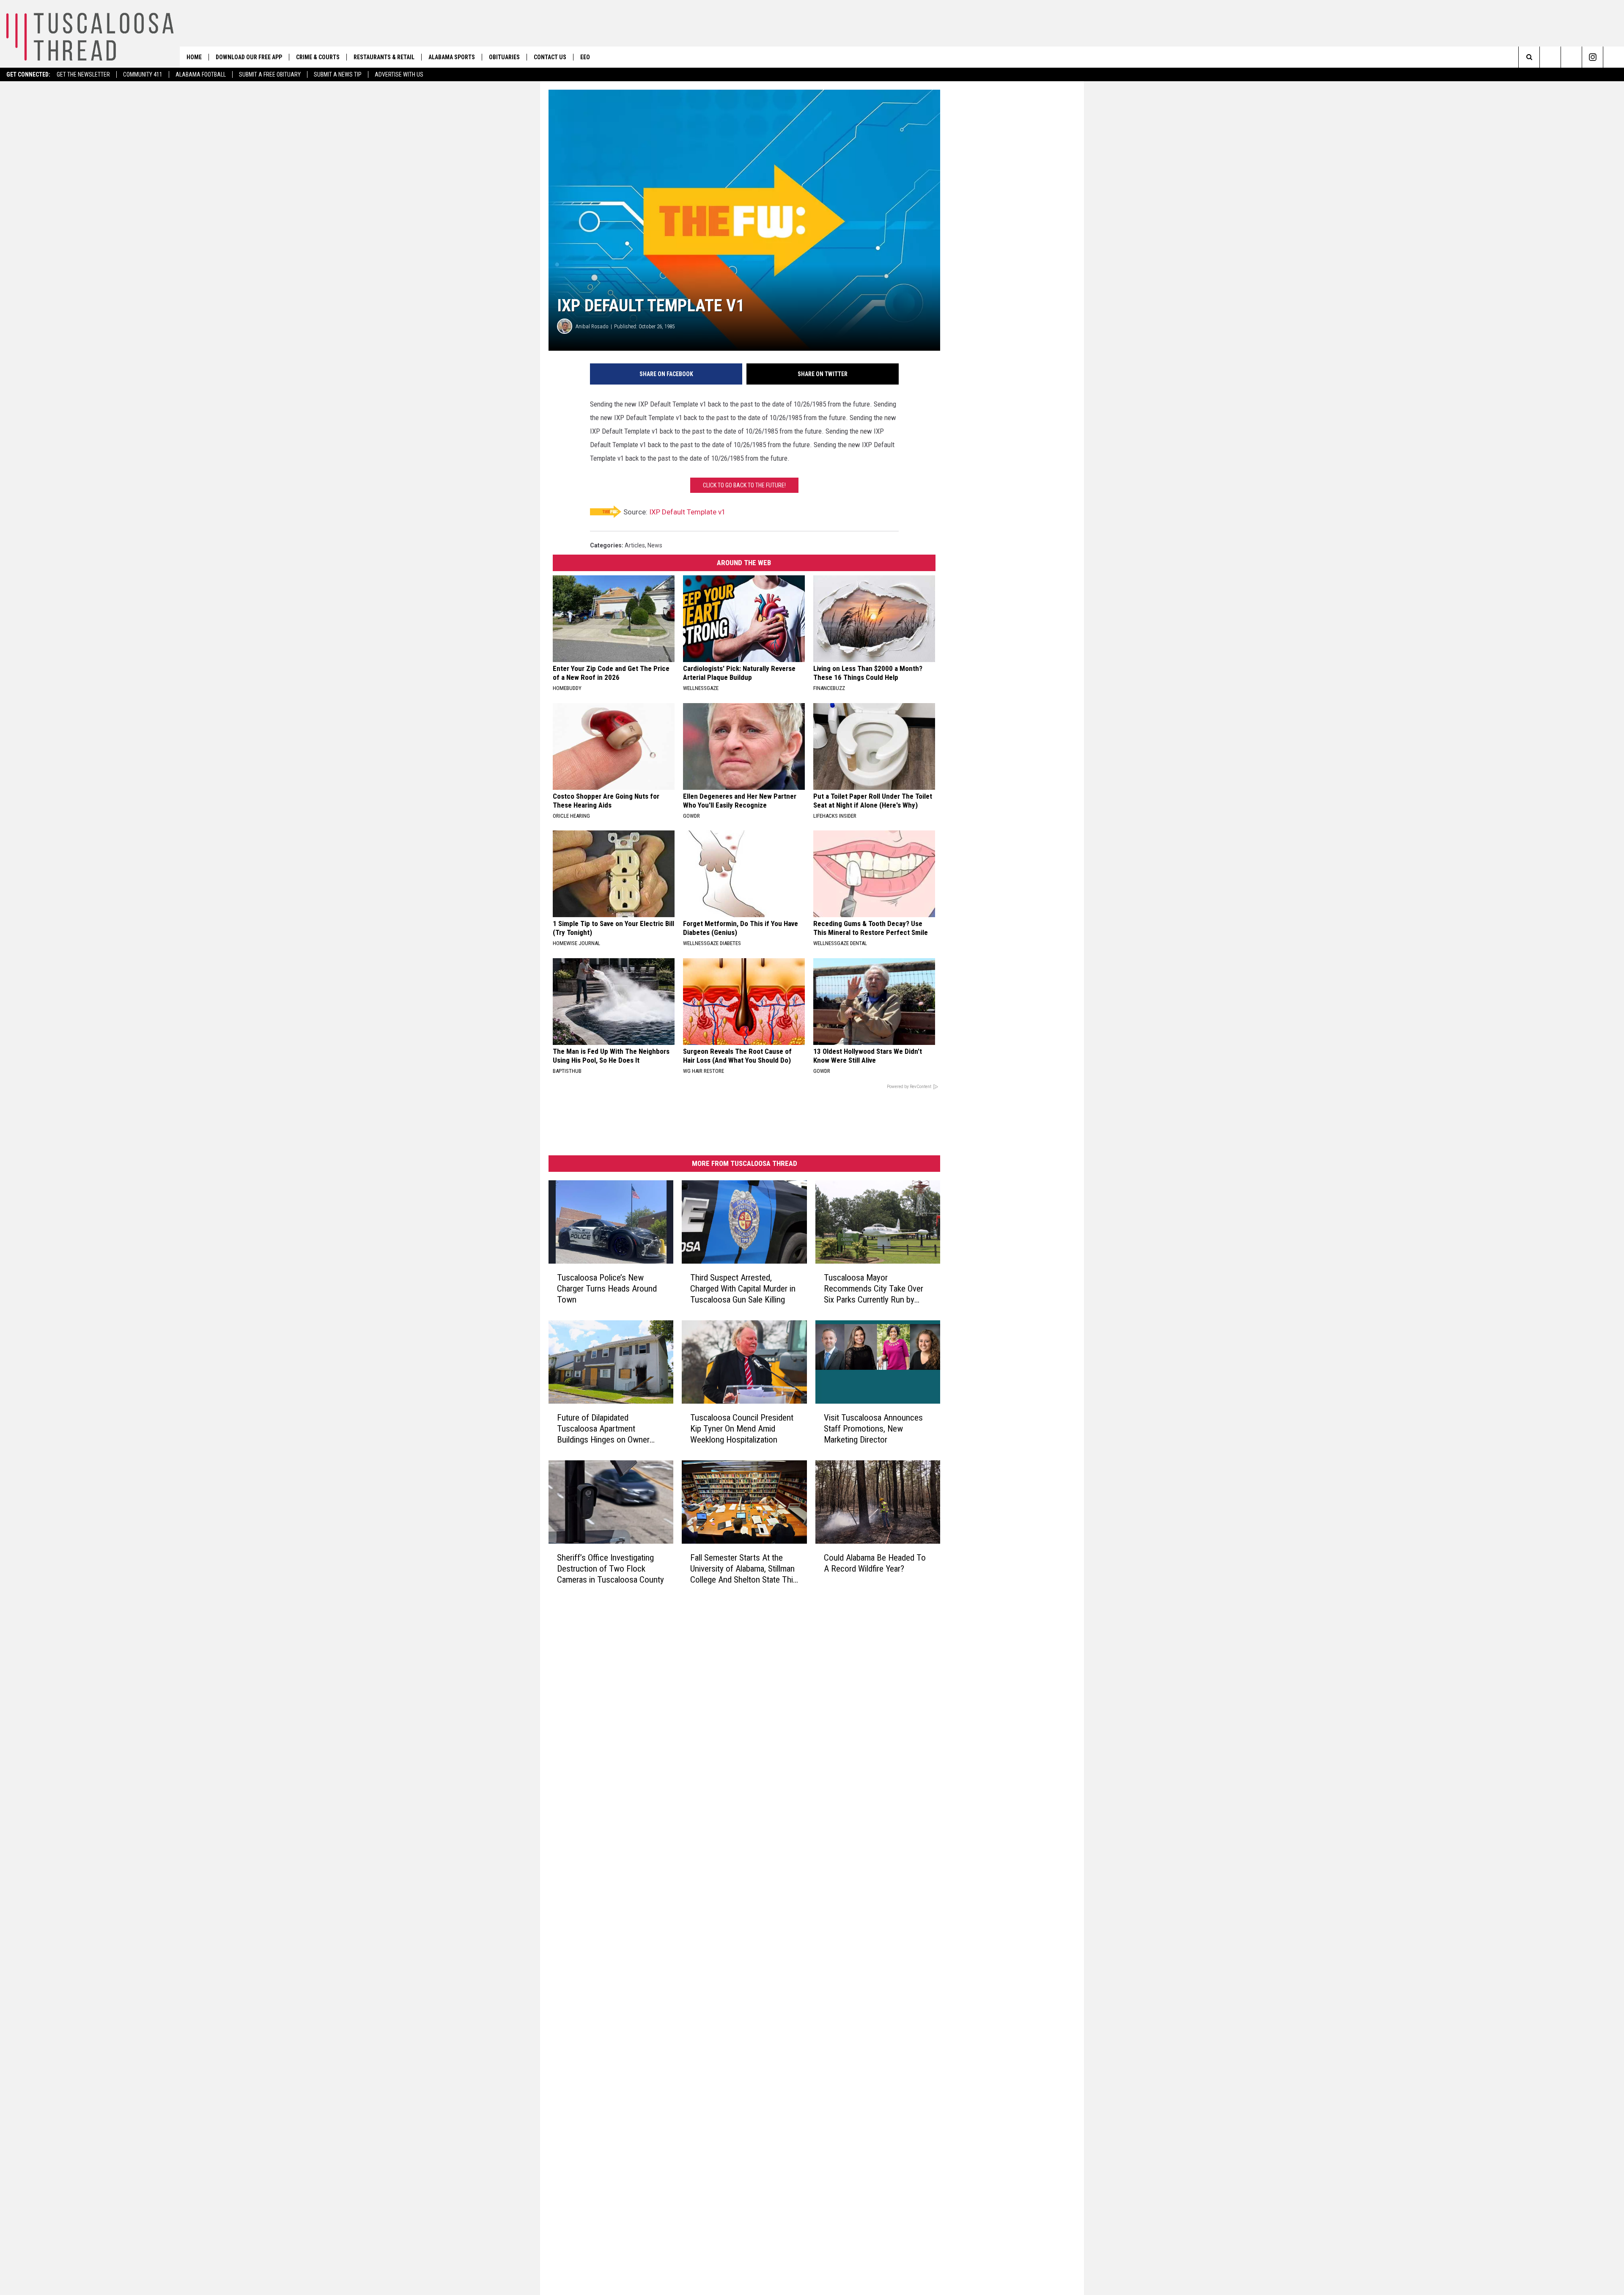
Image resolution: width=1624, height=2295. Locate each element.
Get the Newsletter (83, 74)
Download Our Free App (249, 57)
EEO (585, 57)
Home (194, 57)
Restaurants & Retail (384, 57)
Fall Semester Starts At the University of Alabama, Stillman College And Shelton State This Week (744, 1569)
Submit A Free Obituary (270, 74)
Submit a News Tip (338, 74)
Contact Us (550, 57)
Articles (635, 545)
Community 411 (143, 74)
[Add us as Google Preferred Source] (1550, 57)
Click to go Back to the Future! (744, 485)
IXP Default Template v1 (687, 512)
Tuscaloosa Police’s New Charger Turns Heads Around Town (607, 1289)
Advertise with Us (399, 74)
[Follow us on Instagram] (1592, 57)
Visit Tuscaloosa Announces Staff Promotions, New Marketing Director (873, 1429)
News (655, 545)
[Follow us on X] (1614, 57)
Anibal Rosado (592, 326)
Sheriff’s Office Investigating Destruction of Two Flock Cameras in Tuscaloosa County (610, 1569)
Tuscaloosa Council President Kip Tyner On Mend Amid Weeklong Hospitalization (742, 1429)
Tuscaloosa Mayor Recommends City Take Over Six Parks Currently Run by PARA (874, 1289)
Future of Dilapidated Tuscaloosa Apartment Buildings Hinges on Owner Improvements (603, 1429)
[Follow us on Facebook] (1571, 57)
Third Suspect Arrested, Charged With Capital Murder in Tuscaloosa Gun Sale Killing (743, 1289)
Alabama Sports (452, 57)
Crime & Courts (318, 57)
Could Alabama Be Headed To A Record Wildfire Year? (875, 1563)
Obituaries (504, 57)
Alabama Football (201, 74)
